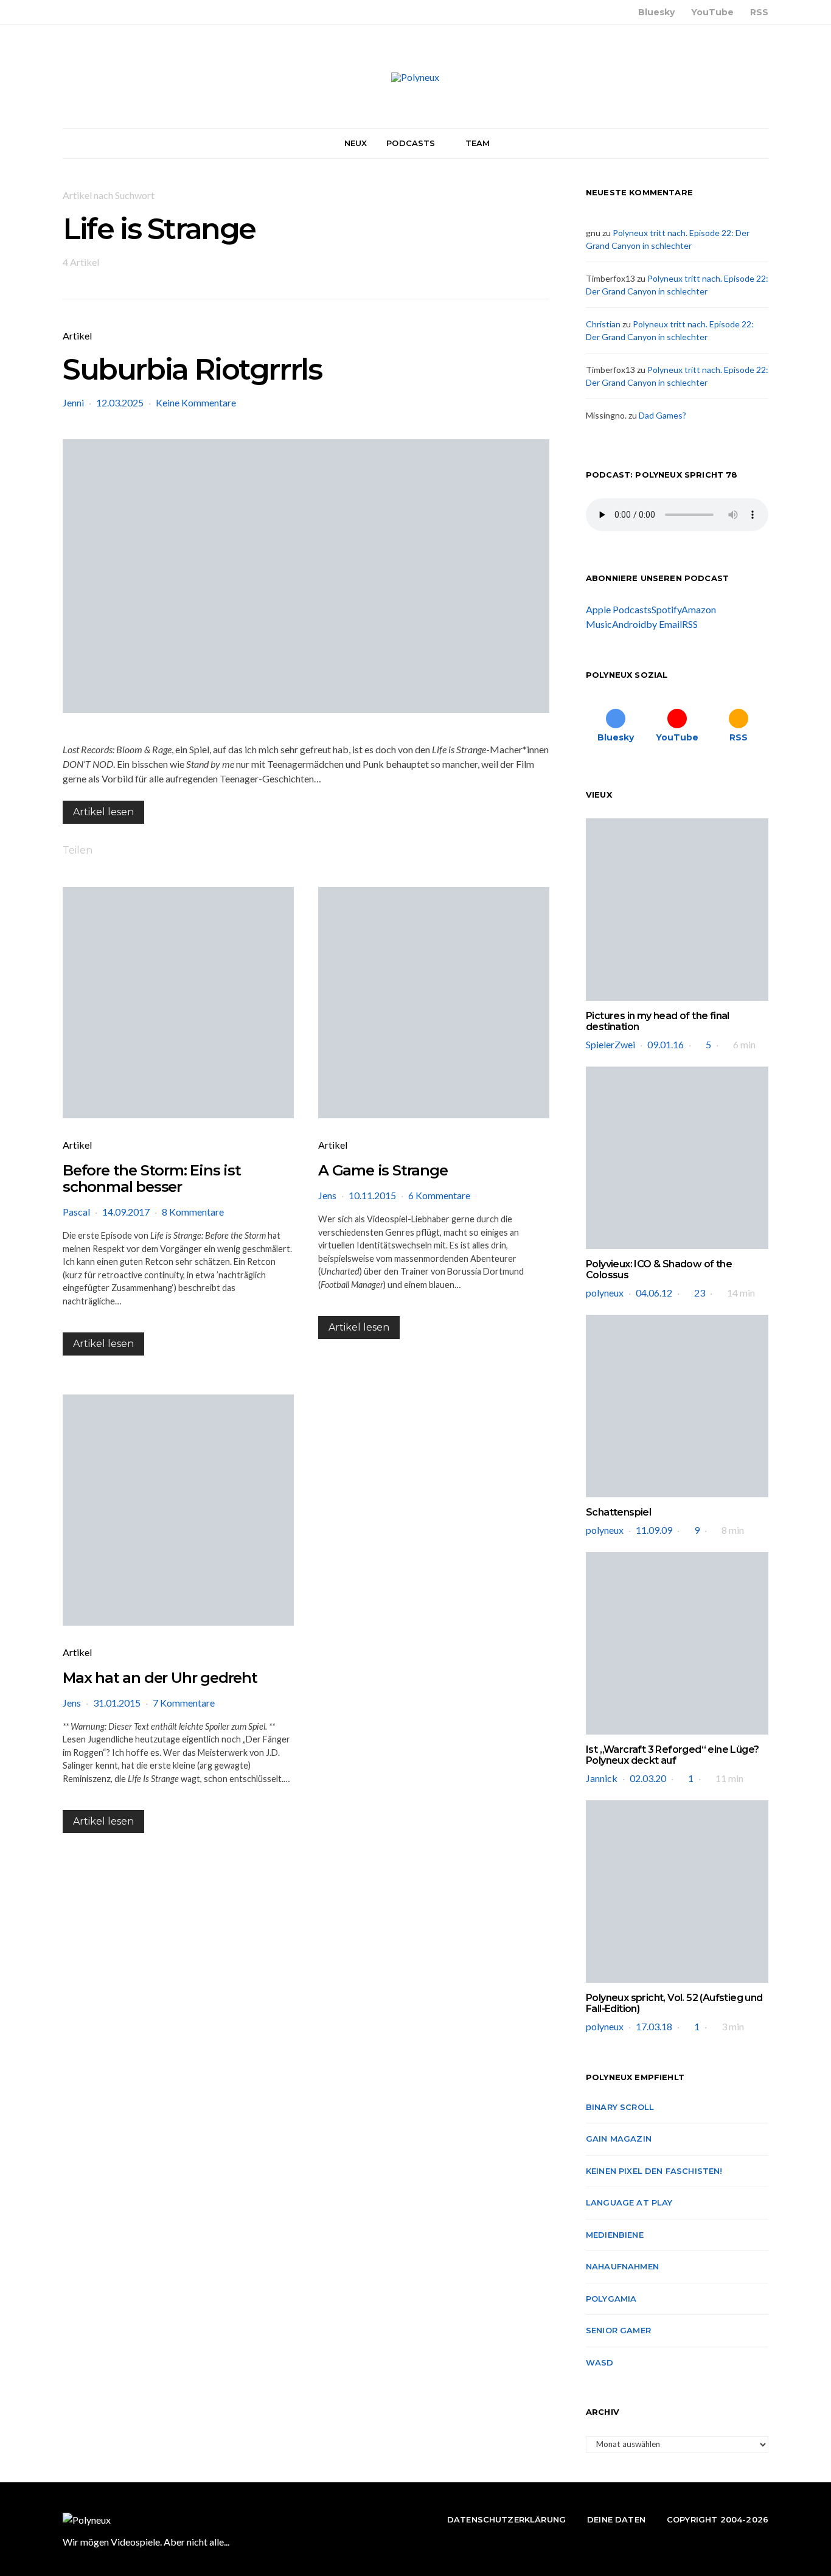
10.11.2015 (372, 1195)
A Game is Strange (383, 1170)
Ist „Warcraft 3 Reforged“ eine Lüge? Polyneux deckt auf (672, 1755)
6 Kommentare (439, 1195)
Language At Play (629, 2202)
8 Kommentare (193, 1212)
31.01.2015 (117, 1703)
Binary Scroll (620, 2107)
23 (700, 1293)
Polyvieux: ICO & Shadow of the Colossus (659, 1269)
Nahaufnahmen (622, 2266)
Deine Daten (616, 2519)
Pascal (76, 1212)
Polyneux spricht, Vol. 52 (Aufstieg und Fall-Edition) (674, 2003)
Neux (356, 143)
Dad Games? (662, 415)
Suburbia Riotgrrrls (192, 369)
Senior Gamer (618, 2330)
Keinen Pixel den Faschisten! (654, 2171)
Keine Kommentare (196, 402)
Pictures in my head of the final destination (658, 1021)
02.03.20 (648, 1778)
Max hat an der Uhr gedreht (160, 1678)
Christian (603, 324)
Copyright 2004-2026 (718, 2519)
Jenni (73, 402)
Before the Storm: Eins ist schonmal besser (152, 1178)
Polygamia (611, 2299)
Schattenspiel (618, 1512)
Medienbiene (615, 2235)
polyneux (605, 1293)
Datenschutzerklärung (506, 2519)
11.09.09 (654, 1530)
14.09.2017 (126, 1212)
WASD (600, 2362)
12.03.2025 (120, 402)
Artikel (77, 336)
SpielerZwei (610, 1044)
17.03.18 (654, 2026)
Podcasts (411, 143)
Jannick (602, 1778)
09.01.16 (666, 1044)
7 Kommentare (184, 1703)
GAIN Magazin (619, 2139)
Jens (327, 1195)
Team (478, 143)
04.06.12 (654, 1293)
